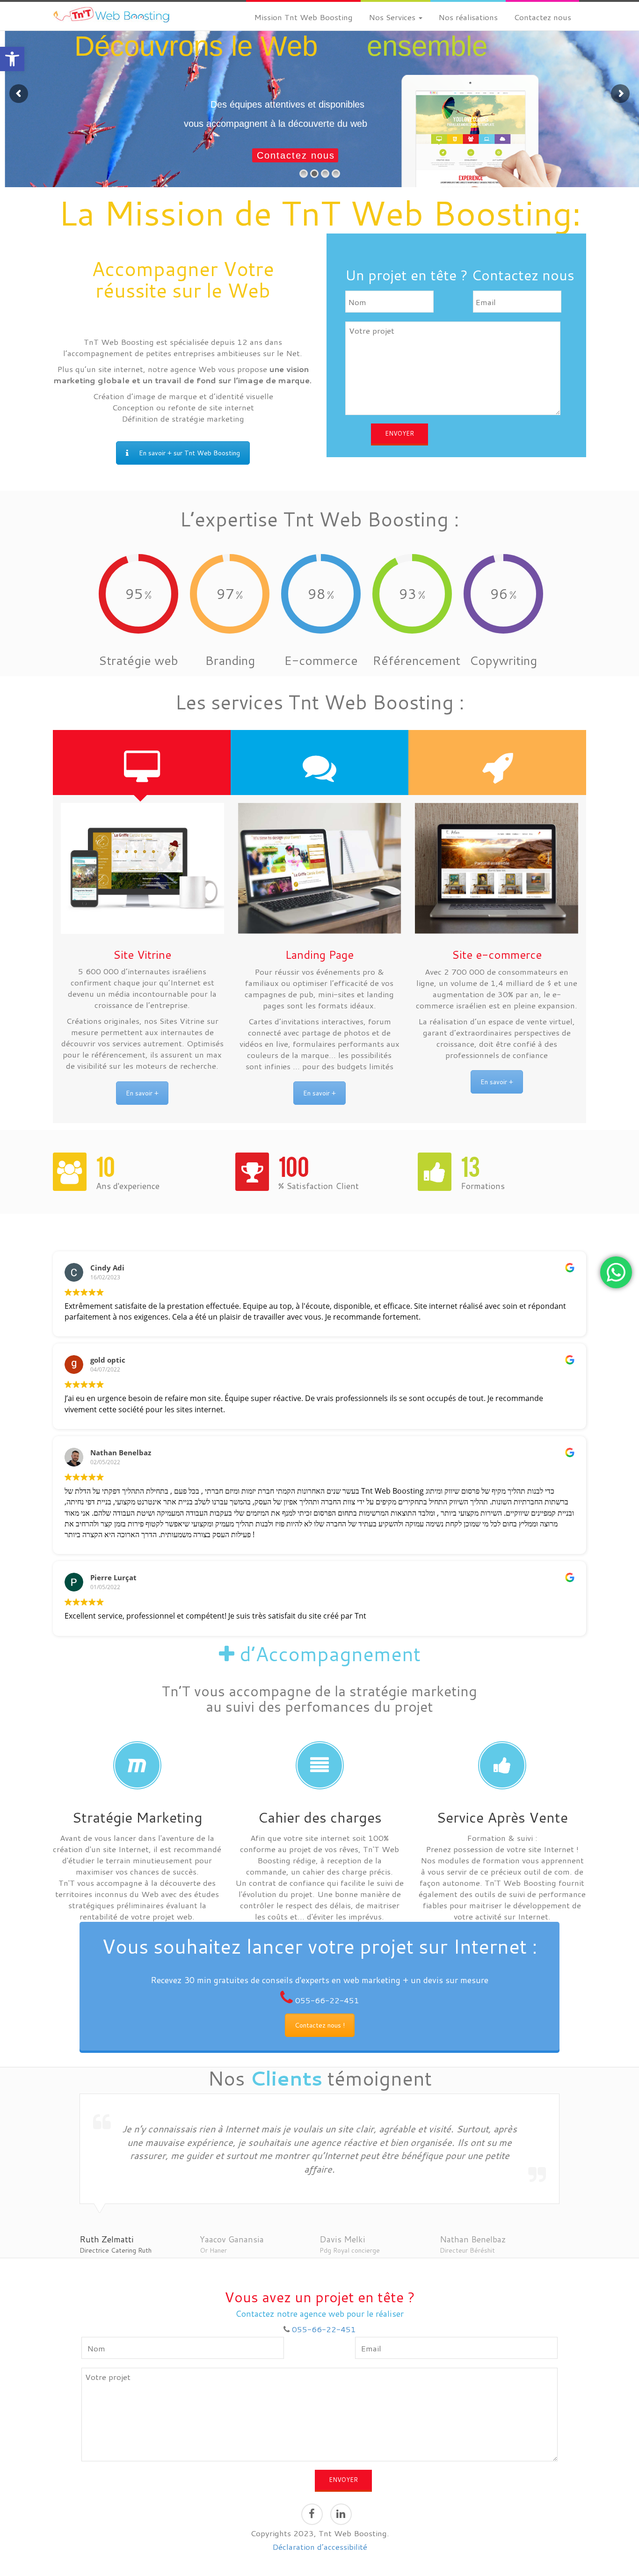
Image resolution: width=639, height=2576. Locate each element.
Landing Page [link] (319, 955)
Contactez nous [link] (542, 17)
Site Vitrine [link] (142, 955)
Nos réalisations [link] (468, 17)
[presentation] (142, 763)
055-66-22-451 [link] (327, 2000)
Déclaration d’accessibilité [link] (320, 2547)
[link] (12, 59)
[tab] (142, 763)
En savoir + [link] (142, 1093)
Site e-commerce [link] (497, 955)
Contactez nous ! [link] (320, 2025)
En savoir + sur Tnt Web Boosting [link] (189, 453)
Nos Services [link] (393, 17)
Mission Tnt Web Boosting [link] (303, 17)
